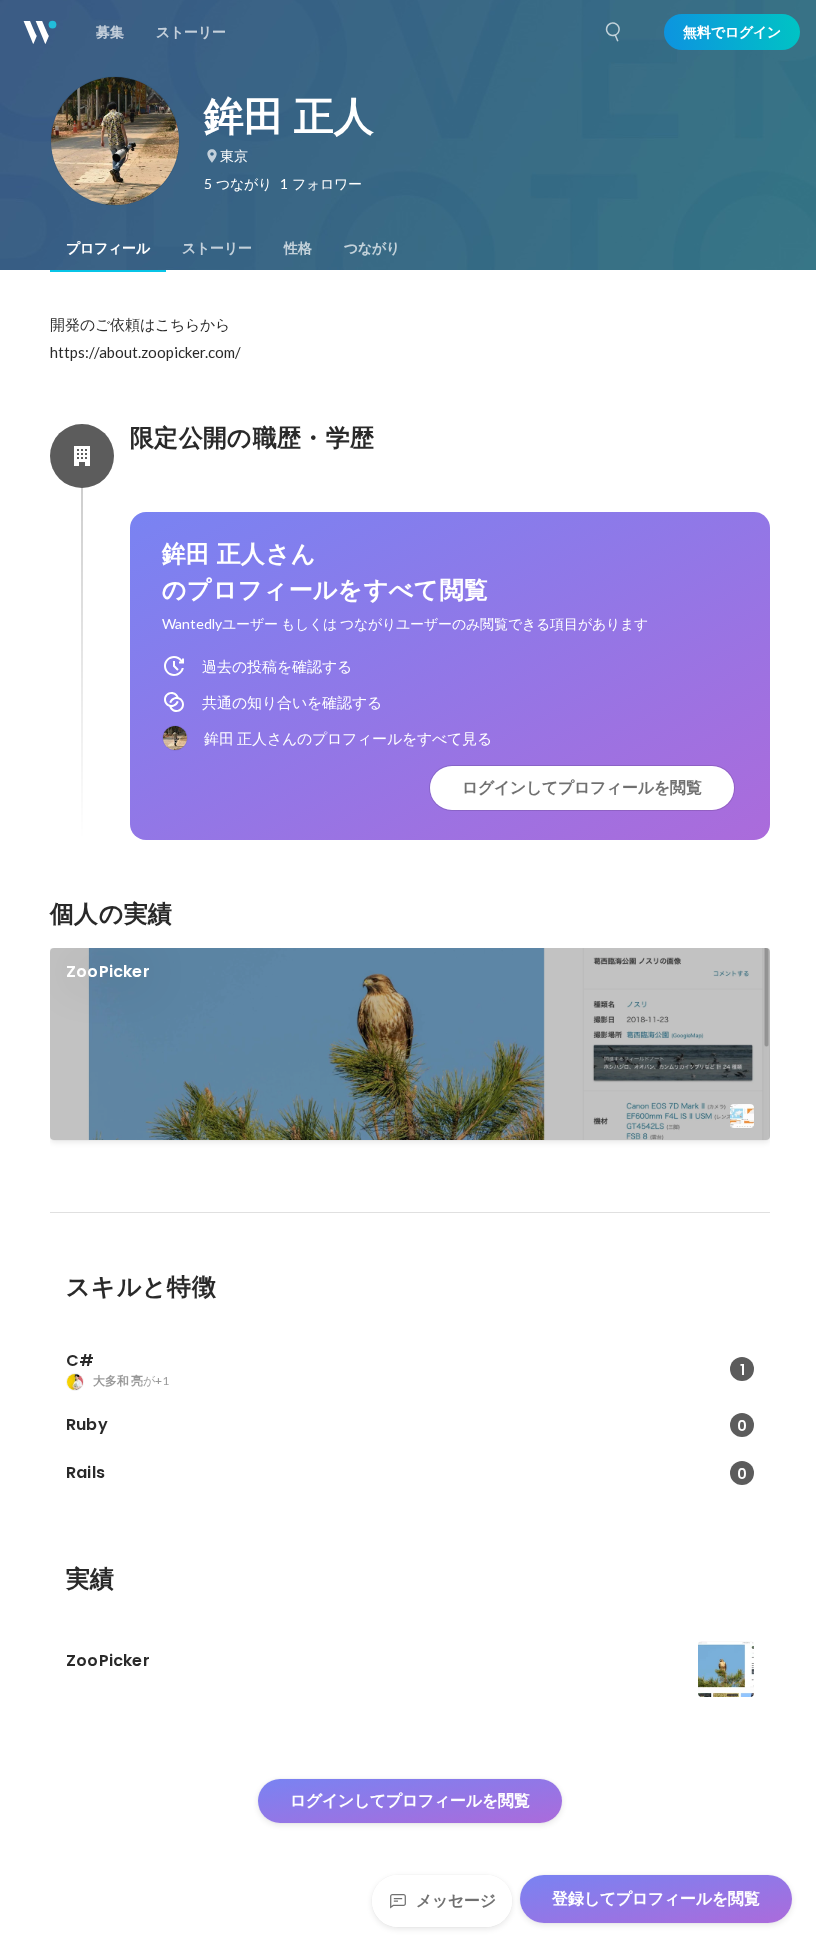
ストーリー (217, 248)
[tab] (108, 248)
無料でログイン (732, 32)
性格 (298, 248)
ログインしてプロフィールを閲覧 (582, 787)
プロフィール (108, 248)
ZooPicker (108, 971)
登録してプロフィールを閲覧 (656, 1898)
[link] (410, 1044)
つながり (372, 248)
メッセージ (456, 1900)
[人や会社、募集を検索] (614, 32)
